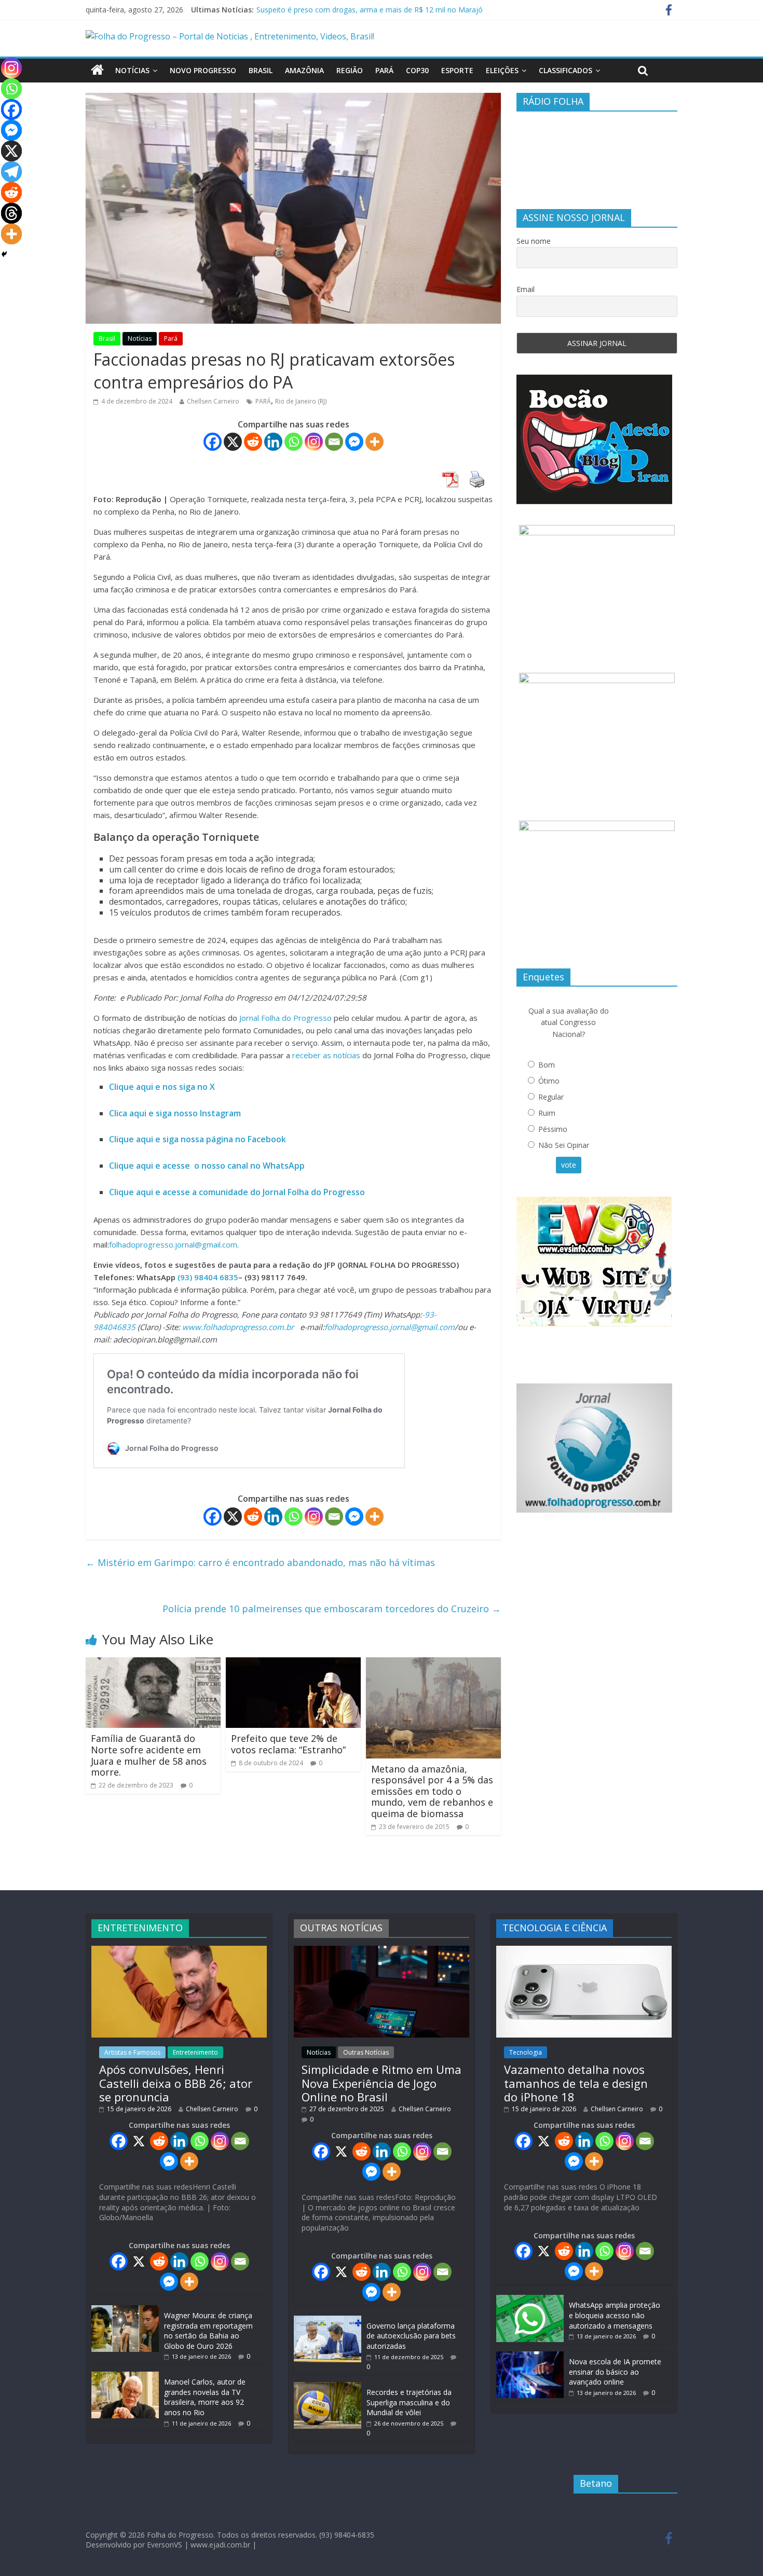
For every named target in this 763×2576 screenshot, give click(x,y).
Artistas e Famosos (132, 2052)
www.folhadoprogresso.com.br (238, 1327)
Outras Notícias (366, 2052)
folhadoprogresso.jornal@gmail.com (173, 1244)
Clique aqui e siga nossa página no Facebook (197, 1139)
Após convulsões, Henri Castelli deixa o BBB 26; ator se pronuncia (176, 2083)
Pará (384, 70)
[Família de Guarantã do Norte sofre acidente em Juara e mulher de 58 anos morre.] (153, 1664)
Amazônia (304, 70)
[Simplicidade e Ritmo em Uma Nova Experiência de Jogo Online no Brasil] (382, 1951)
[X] (233, 442)
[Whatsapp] (294, 442)
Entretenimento (195, 2052)
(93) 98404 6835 (208, 1277)
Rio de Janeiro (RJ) (301, 401)
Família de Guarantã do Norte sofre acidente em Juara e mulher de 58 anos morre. (149, 1755)
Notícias (132, 70)
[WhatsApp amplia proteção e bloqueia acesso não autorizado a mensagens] (530, 2300)
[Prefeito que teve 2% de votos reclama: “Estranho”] (293, 1664)
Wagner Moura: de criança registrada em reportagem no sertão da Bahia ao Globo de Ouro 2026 (208, 2331)
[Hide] (4, 254)
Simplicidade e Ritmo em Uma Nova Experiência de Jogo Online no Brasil (382, 2083)
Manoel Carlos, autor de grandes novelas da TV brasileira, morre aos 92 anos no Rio (205, 2397)
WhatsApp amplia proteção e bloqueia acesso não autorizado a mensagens (615, 2315)
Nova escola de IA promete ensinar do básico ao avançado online (615, 2372)
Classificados (566, 70)
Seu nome (534, 241)
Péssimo (553, 1129)
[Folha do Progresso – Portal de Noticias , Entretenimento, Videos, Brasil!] (230, 36)
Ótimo (549, 1081)
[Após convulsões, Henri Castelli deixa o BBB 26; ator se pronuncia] (179, 1951)
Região (350, 70)
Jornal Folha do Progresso (287, 1018)
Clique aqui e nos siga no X (162, 1087)
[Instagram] (314, 442)
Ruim (547, 1113)
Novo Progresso (203, 70)
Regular (551, 1097)
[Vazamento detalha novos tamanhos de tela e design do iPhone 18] (584, 1951)
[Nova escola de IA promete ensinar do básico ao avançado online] (530, 2356)
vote (569, 1165)
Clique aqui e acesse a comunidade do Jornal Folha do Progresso (237, 1192)
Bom (547, 1065)
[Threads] (11, 213)
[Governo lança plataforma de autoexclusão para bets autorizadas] (328, 2321)
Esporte (457, 70)
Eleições (502, 70)
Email (526, 289)
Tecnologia (526, 2052)
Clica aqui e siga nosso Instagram (175, 1113)
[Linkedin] (273, 442)
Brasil (261, 70)
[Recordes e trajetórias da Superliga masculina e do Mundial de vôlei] (328, 2387)
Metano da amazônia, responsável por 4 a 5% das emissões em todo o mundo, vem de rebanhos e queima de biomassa (432, 1791)
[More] (374, 442)
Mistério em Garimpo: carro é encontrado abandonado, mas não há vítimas (260, 1562)
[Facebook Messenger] (354, 442)
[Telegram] (11, 172)
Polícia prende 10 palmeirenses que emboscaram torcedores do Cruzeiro (332, 1609)
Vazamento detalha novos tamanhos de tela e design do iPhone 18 (576, 2083)
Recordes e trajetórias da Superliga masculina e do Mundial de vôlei (409, 2402)
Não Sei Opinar (564, 1145)
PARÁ (263, 401)
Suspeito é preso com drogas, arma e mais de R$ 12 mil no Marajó (370, 10)
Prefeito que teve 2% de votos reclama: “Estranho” (288, 1744)
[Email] (334, 442)
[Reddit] (253, 442)
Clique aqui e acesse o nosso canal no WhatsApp (207, 1166)
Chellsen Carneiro (213, 401)
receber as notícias (327, 1055)
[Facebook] (213, 442)
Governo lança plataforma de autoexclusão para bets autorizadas (411, 2336)
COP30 (417, 70)
